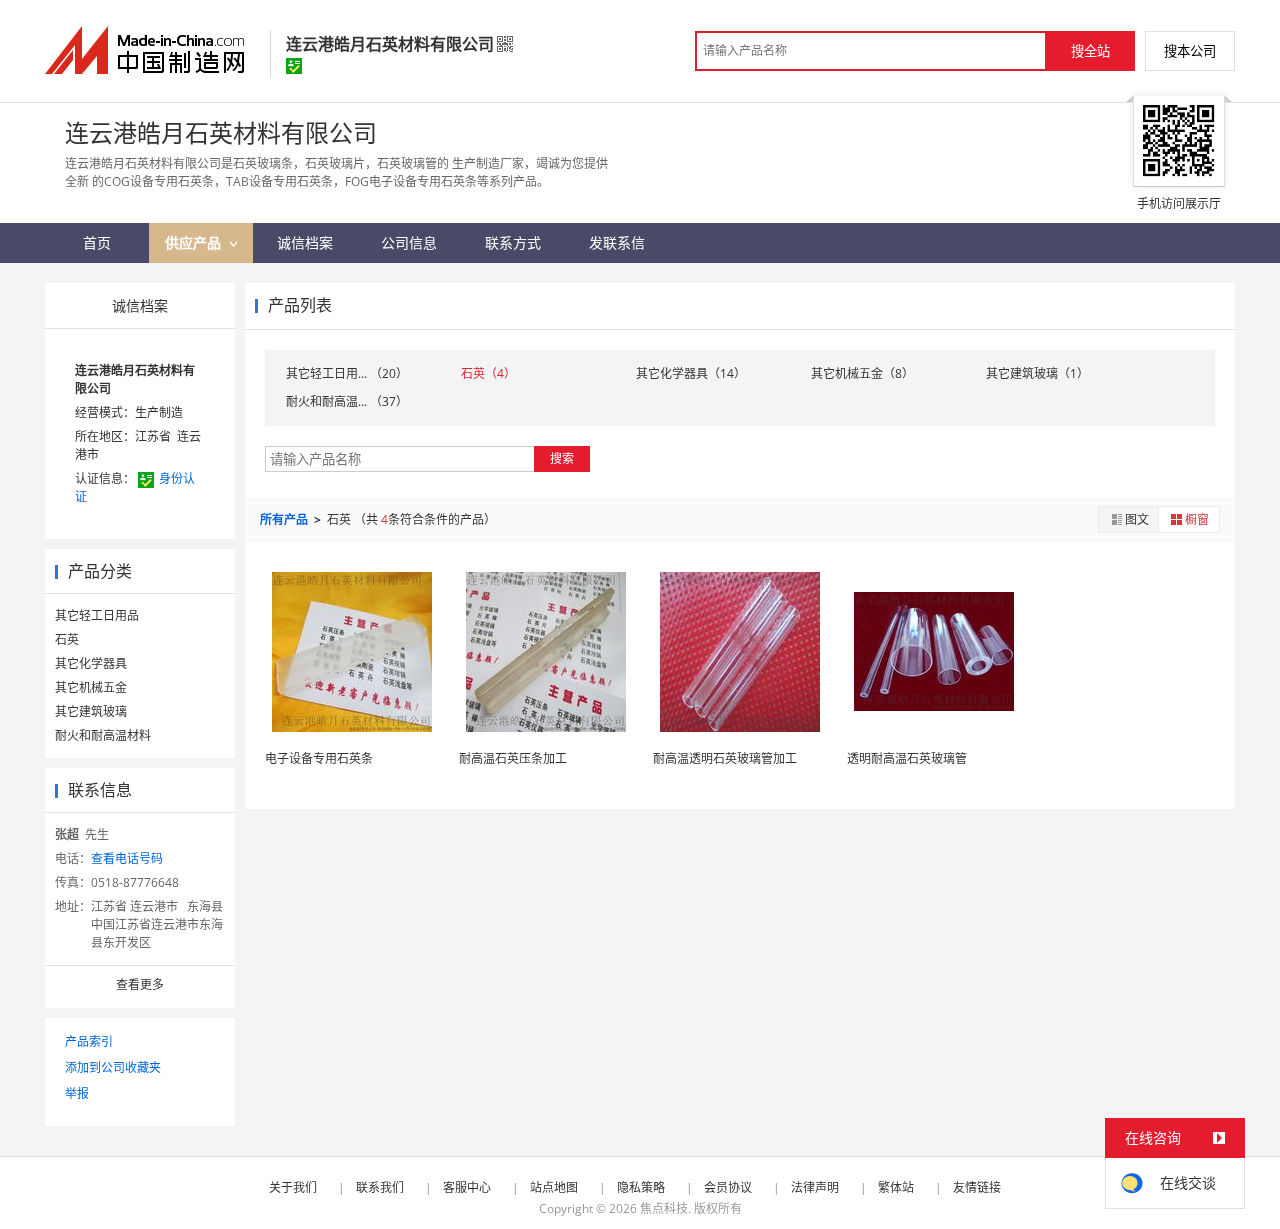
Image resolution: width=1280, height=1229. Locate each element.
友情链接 (977, 1187)
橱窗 (1197, 519)
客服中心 (467, 1187)
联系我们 (380, 1187)
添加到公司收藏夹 (113, 1067)
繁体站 (896, 1187)
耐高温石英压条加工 (513, 758)
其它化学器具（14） (691, 373)
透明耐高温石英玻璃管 (907, 758)
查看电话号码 (127, 858)
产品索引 (89, 1041)
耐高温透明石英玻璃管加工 (725, 758)
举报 (77, 1093)
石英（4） (488, 373)
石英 (67, 639)
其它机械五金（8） (862, 373)
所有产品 (285, 519)
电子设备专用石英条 (319, 758)
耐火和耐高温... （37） (347, 401)
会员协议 (728, 1187)
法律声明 (815, 1187)
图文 (1137, 519)
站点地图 (554, 1187)
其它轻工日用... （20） (347, 373)
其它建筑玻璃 (91, 711)
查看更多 (140, 984)
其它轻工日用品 (97, 615)
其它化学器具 (91, 663)
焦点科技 (664, 1208)
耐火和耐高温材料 (103, 735)
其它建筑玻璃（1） (1037, 373)
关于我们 (293, 1187)
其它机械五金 (91, 687)
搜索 (562, 458)
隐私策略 (641, 1187)
